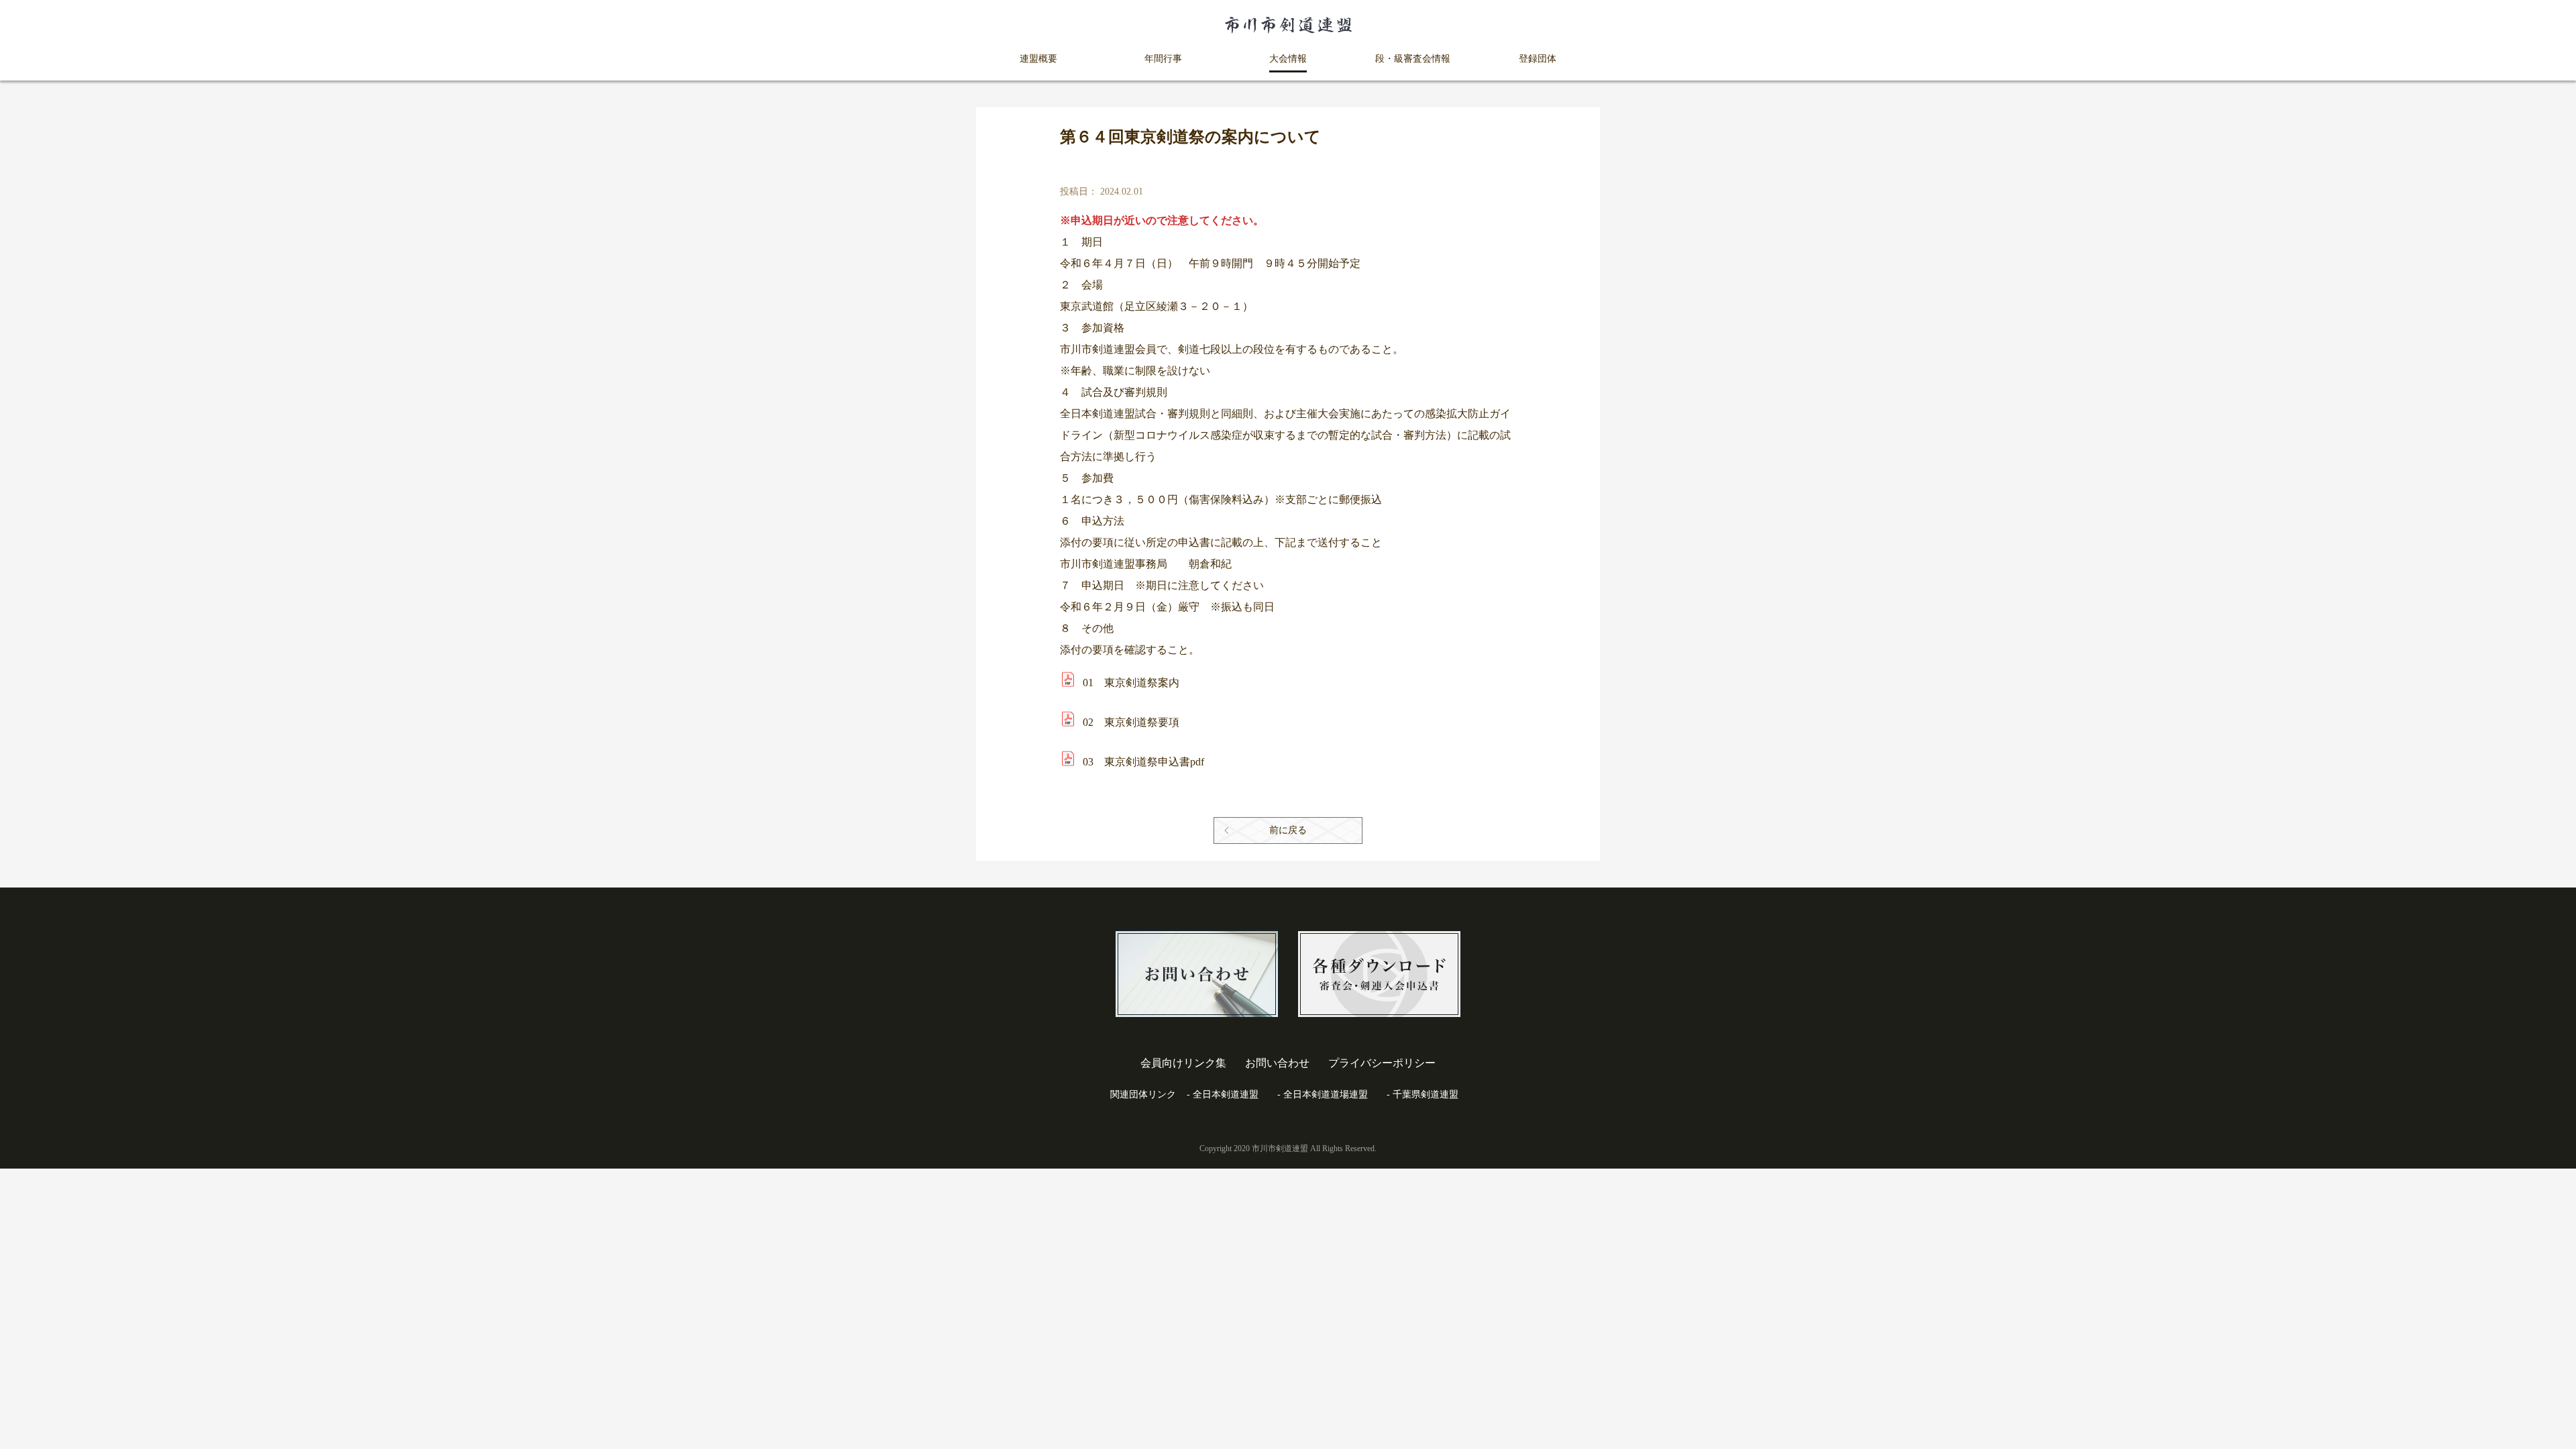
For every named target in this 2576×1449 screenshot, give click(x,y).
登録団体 (1538, 59)
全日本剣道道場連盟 (1326, 1094)
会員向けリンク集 (1183, 1063)
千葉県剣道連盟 (1426, 1094)
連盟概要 (1038, 59)
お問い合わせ (1277, 1063)
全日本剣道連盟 (1226, 1094)
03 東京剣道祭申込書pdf (1143, 762)
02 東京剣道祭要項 (1131, 722)
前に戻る (1288, 830)
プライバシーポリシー (1382, 1063)
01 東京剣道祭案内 (1131, 683)
